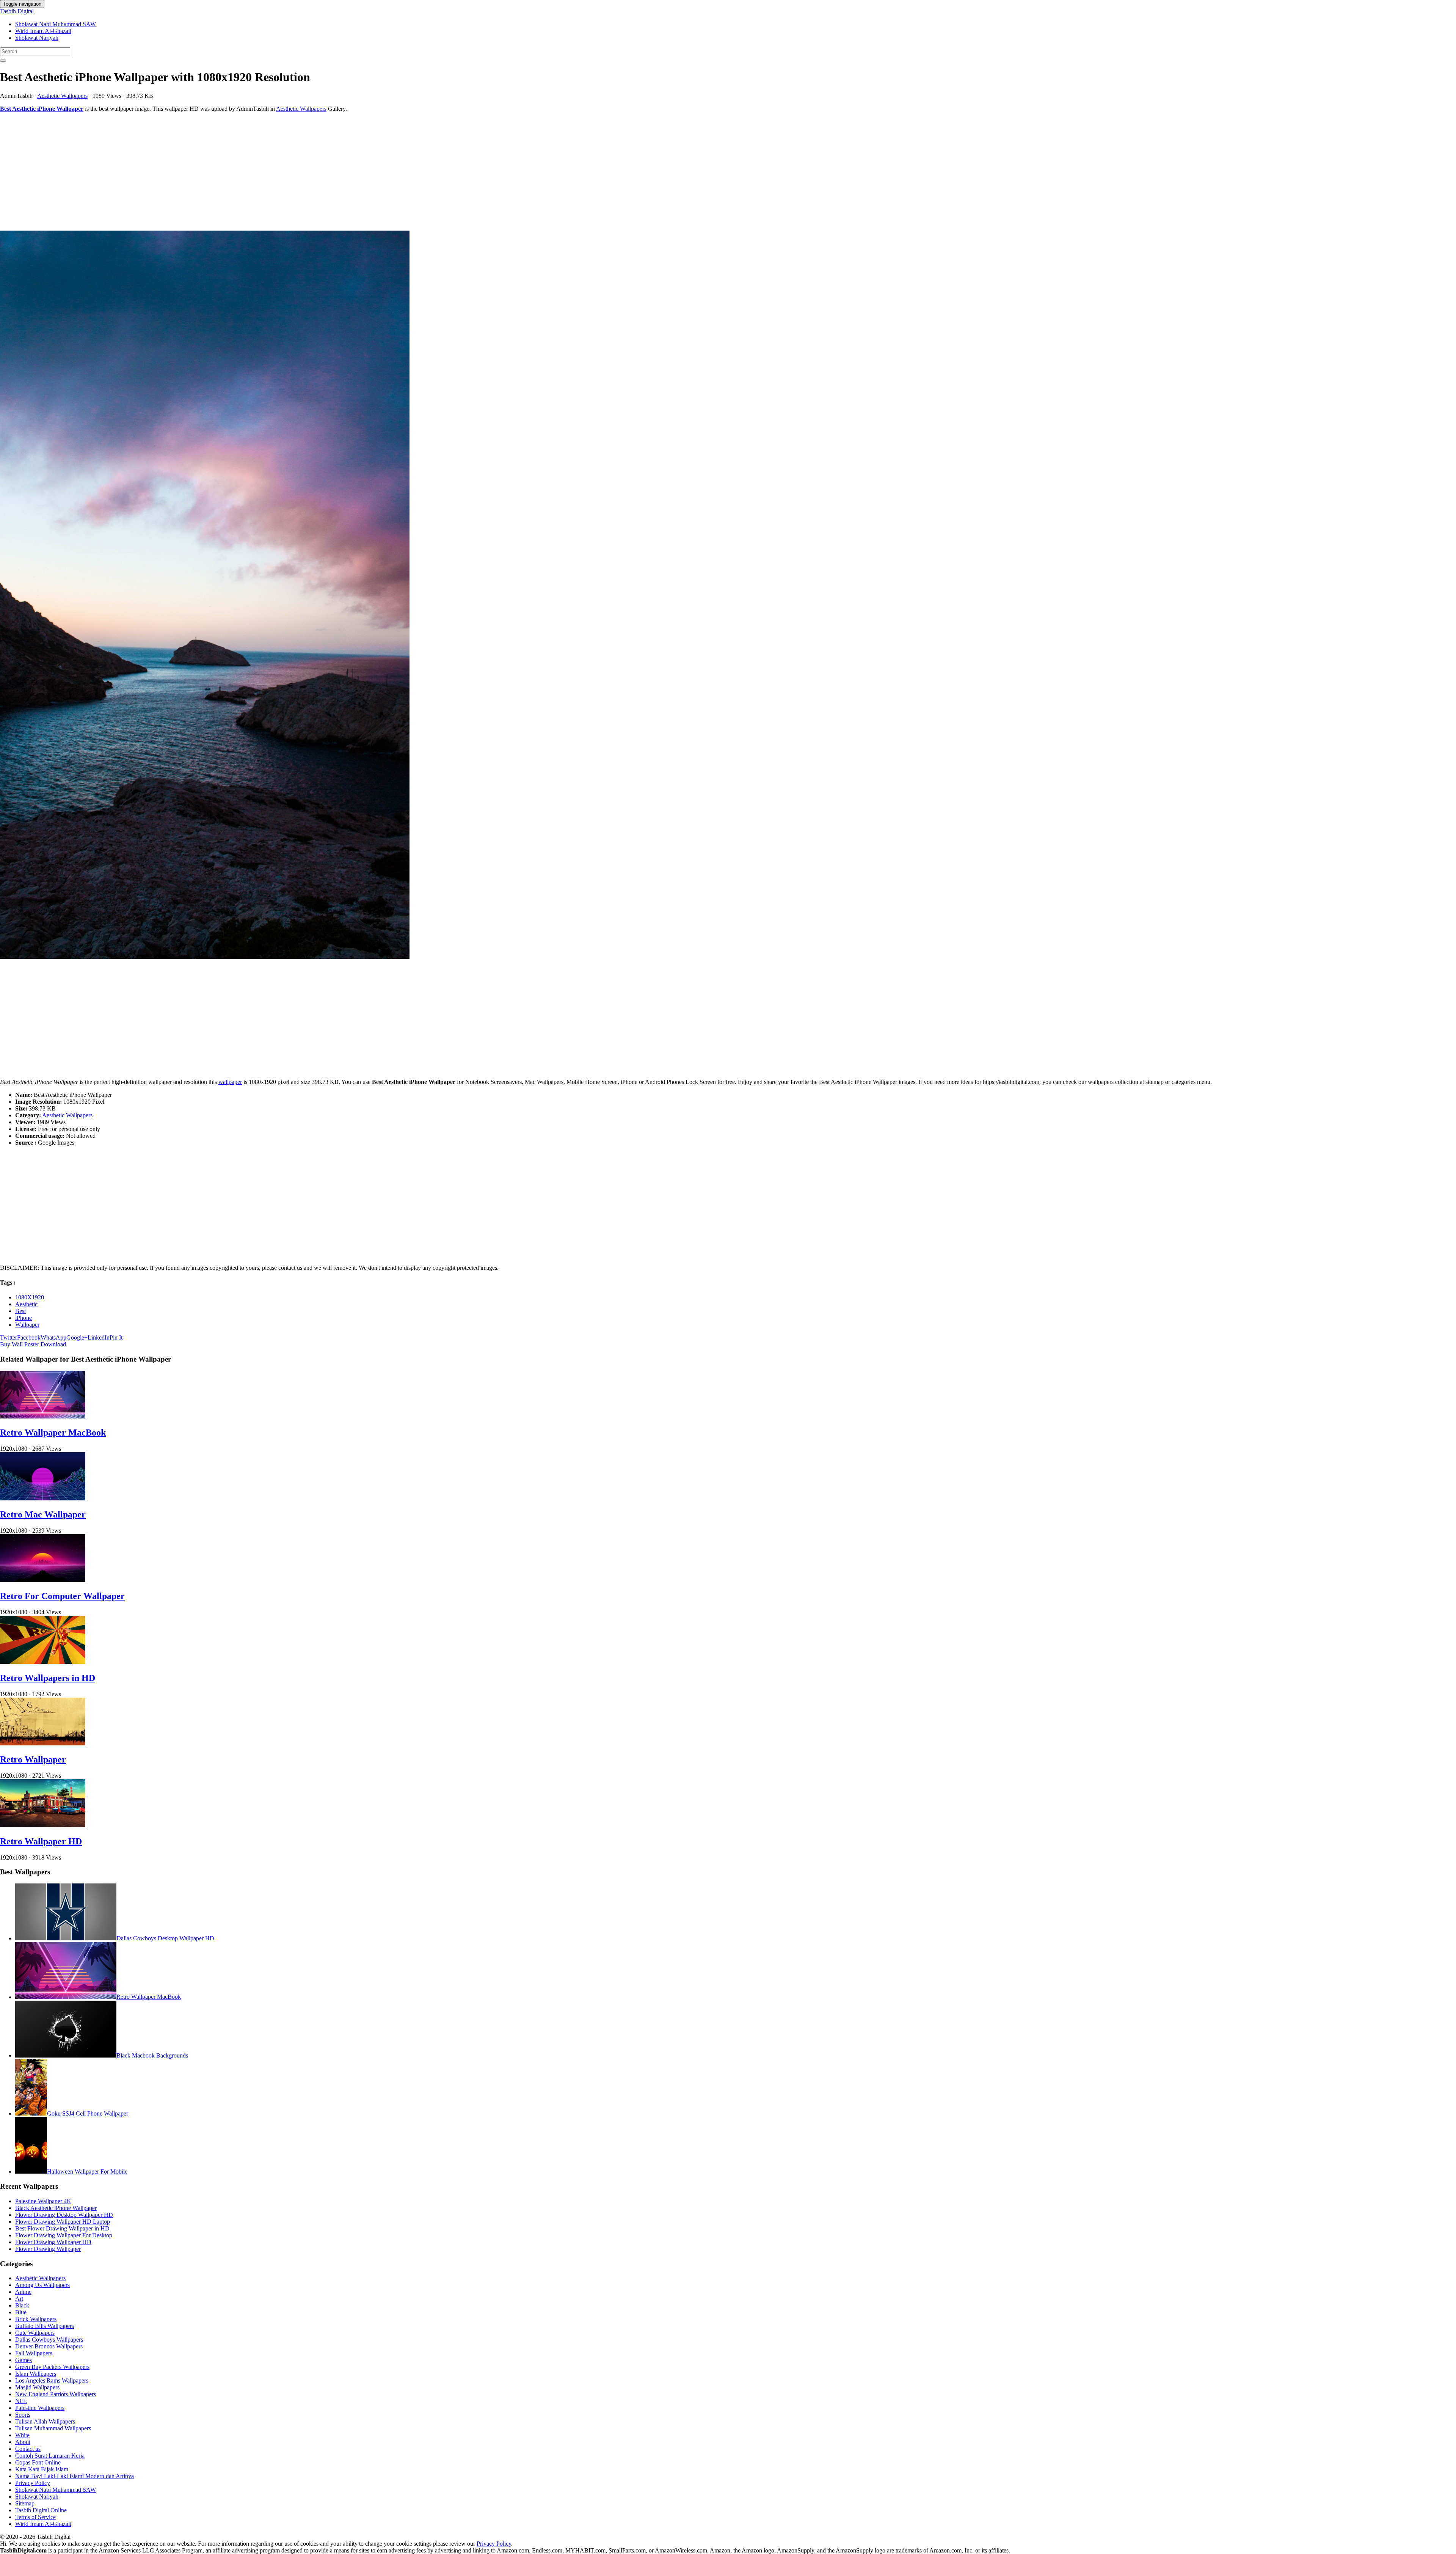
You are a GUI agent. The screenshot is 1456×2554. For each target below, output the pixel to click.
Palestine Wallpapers (40, 2408)
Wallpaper (27, 1325)
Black (22, 2305)
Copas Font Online (38, 2462)
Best (20, 1311)
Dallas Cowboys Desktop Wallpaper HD (165, 1938)
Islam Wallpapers (36, 2374)
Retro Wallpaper (33, 1759)
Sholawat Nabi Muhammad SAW (56, 24)
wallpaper (230, 1082)
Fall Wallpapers (34, 2353)
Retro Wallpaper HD (41, 1841)
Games (24, 2360)
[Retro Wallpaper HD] (43, 1825)
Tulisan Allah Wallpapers (45, 2421)
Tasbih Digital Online (41, 2510)
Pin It (116, 1337)
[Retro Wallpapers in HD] (43, 1662)
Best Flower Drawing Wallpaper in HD (62, 2228)
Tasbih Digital (17, 11)
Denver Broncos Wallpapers (49, 2346)
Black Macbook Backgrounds (152, 2055)
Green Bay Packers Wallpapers (52, 2367)
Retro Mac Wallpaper (43, 1514)
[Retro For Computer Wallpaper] (43, 1580)
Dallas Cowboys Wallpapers (49, 2340)
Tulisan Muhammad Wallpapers (53, 2428)
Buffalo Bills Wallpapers (45, 2326)
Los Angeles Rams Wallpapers (52, 2380)
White (22, 2435)
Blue (21, 2312)
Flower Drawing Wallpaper (48, 2249)
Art (19, 2299)
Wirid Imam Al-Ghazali (43, 31)
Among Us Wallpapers (42, 2285)
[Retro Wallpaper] (43, 1743)
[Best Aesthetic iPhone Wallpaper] (728, 595)
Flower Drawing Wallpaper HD (53, 2242)
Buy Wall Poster (20, 1344)
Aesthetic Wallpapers (62, 96)
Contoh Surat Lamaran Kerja (50, 2456)
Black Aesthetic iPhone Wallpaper (56, 2208)
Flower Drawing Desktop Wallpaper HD (64, 2215)
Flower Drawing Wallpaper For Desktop (64, 2235)
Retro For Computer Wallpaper (62, 1596)
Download (53, 1344)
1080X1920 (30, 1297)
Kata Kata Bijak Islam (42, 2469)
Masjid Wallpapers (37, 2387)
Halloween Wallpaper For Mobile (87, 2172)
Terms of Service (35, 2517)
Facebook (29, 1337)
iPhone (24, 1318)
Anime (23, 2292)
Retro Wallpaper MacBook (53, 1433)
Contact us (28, 2449)
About (23, 2442)
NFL (21, 2401)
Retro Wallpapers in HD (48, 1678)
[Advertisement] (227, 171)
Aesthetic (26, 1304)
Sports (23, 2415)
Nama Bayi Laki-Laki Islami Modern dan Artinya (75, 2476)
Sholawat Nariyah (37, 38)
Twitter (9, 1337)
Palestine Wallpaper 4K (43, 2201)
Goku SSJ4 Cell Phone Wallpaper (88, 2113)
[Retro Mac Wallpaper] (43, 1498)
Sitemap (25, 2503)
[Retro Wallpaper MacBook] (43, 1416)
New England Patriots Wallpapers (56, 2394)
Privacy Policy (33, 2483)
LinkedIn (99, 1337)
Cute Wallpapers (35, 2333)
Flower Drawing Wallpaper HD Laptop (63, 2222)
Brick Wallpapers (36, 2319)
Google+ (77, 1337)
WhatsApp (53, 1337)
